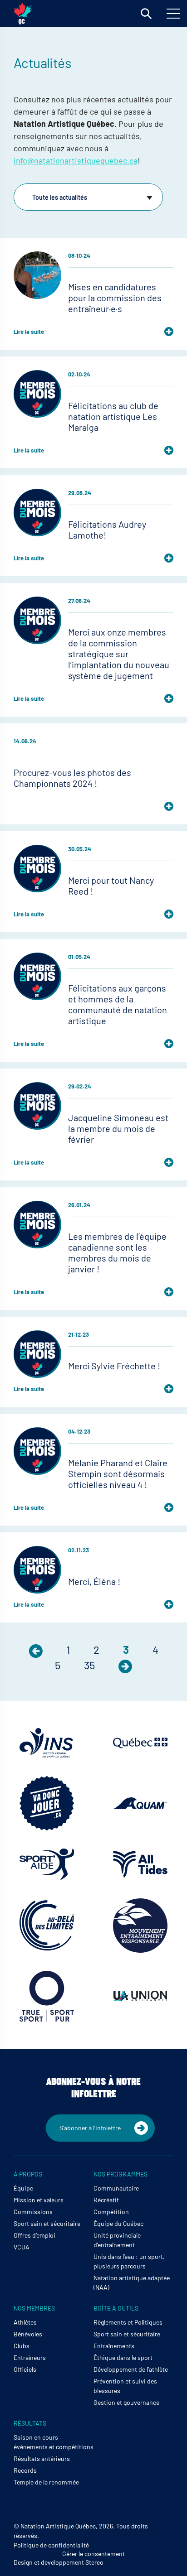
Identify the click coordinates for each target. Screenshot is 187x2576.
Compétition (111, 2212)
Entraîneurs (30, 2357)
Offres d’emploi (34, 2235)
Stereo (94, 2562)
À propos (28, 2174)
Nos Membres (34, 2308)
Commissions (33, 2212)
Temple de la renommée (46, 2482)
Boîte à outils (116, 2308)
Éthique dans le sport (123, 2357)
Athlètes (25, 2322)
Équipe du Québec (118, 2223)
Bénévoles (28, 2334)
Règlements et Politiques (128, 2322)
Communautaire (116, 2188)
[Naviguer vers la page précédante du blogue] (36, 1649)
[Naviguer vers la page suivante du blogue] (125, 1665)
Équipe (23, 2188)
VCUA (22, 2247)
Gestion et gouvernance (126, 2402)
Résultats (30, 2423)
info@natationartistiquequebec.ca (76, 160)
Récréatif (106, 2200)
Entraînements (114, 2346)
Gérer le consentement (93, 2554)
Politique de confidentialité (51, 2545)
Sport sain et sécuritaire (47, 2223)
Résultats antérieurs (42, 2458)
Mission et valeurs (39, 2200)
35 (89, 1665)
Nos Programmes (121, 2174)
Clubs (22, 2346)
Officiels (25, 2369)
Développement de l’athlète (131, 2369)
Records (25, 2470)
